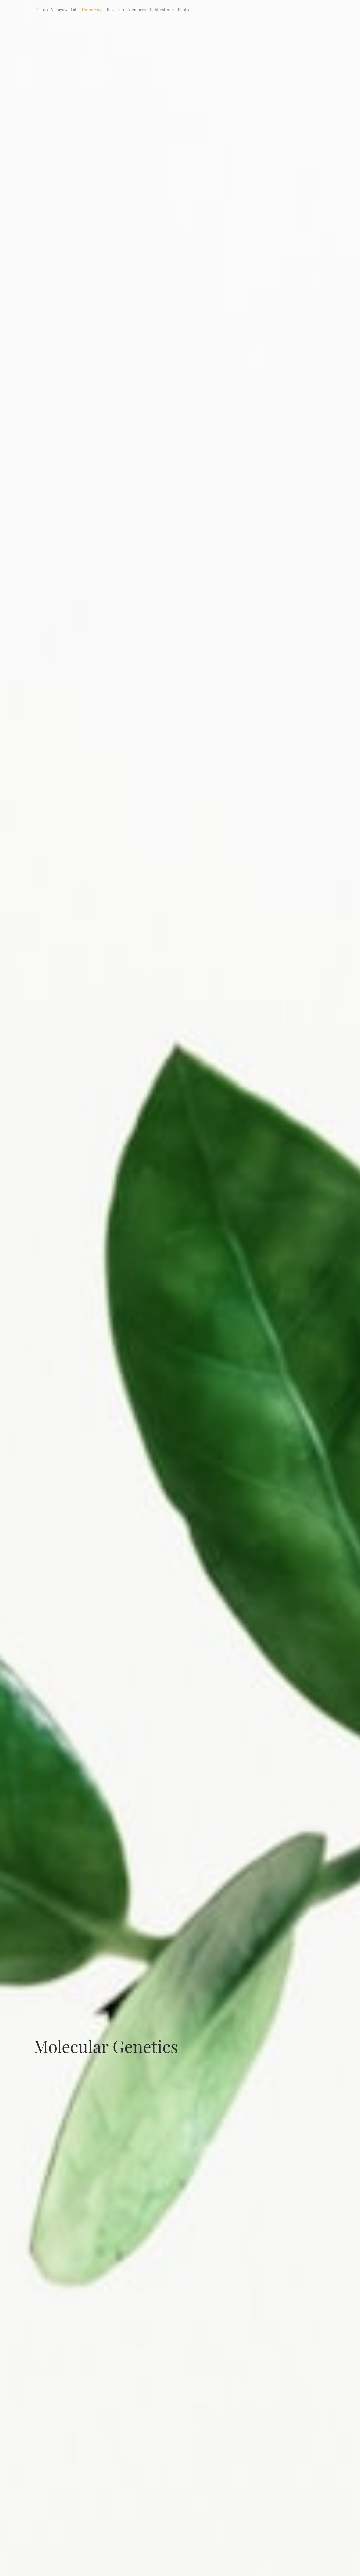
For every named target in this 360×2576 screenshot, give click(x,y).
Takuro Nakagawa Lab (57, 10)
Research (115, 10)
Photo (183, 10)
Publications (162, 10)
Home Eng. (92, 10)
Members (137, 10)
